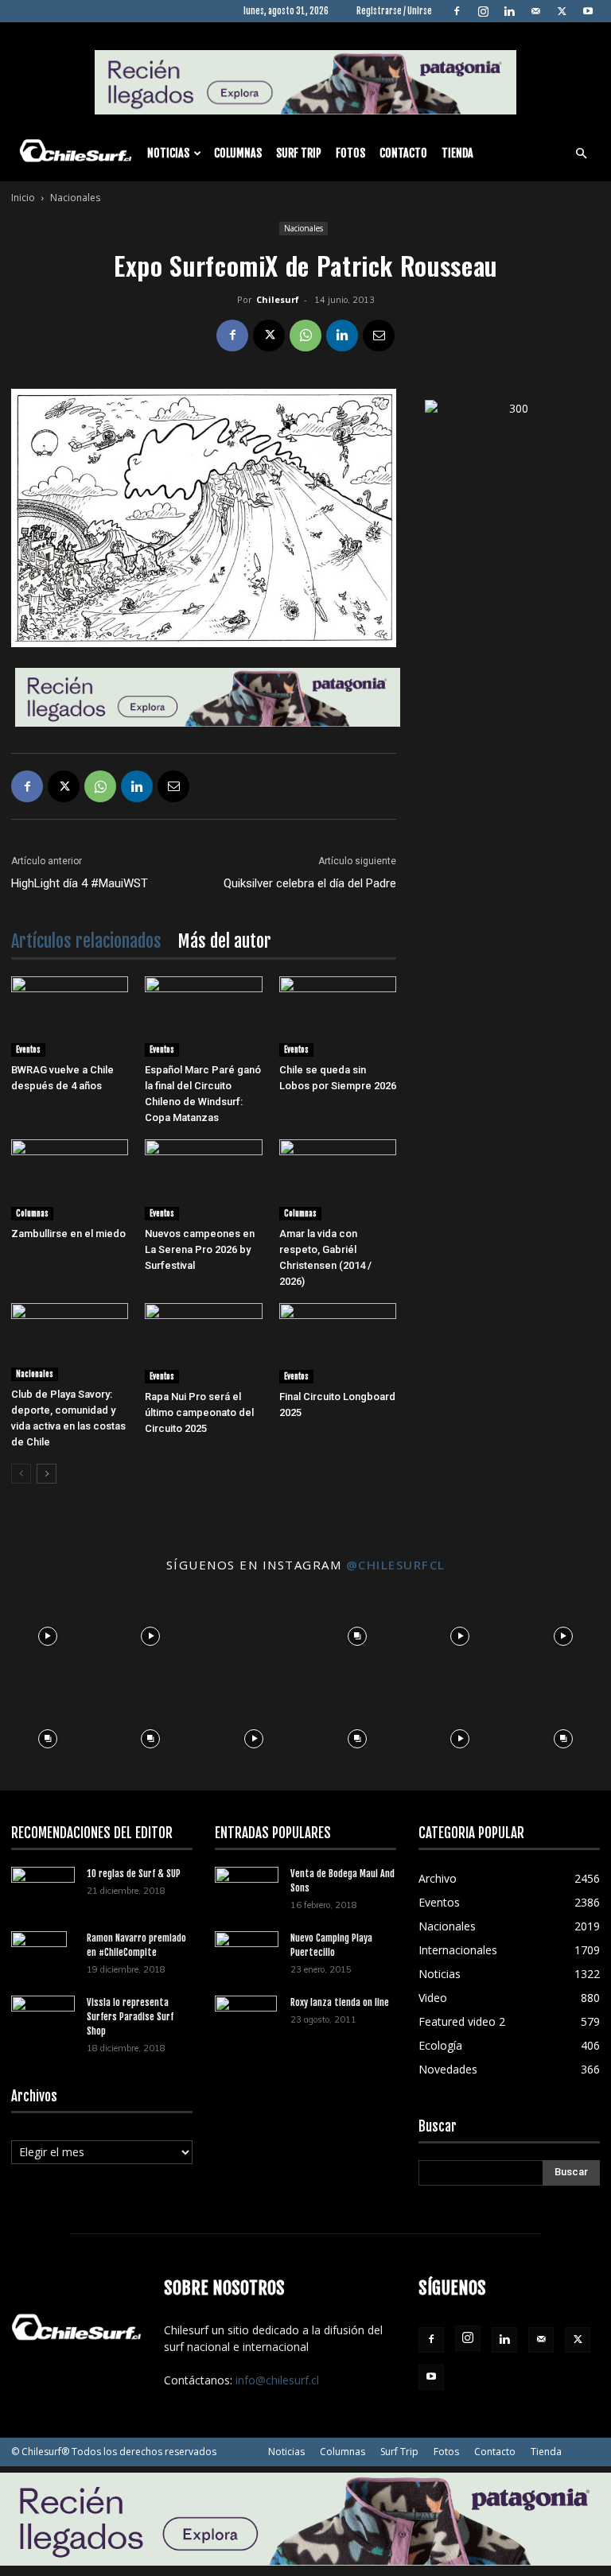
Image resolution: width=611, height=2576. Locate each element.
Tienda (457, 153)
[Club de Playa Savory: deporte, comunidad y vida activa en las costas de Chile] (70, 1342)
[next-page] (47, 1474)
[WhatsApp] (305, 336)
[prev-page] (21, 1474)
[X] (562, 11)
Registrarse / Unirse (394, 11)
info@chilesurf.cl (277, 2380)
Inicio (23, 198)
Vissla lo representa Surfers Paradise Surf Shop (130, 2017)
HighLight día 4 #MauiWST (80, 883)
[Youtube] (588, 11)
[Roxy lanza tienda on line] (247, 2023)
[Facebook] (457, 11)
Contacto (403, 153)
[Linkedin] (509, 11)
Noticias (168, 153)
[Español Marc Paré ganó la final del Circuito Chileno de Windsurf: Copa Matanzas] (203, 1016)
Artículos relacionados (86, 941)
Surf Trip (299, 153)
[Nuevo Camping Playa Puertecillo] (247, 1949)
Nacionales (304, 228)
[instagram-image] (48, 1632)
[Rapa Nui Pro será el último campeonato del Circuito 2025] (203, 1343)
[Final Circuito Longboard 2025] (338, 1343)
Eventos (28, 1049)
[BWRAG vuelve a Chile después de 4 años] (70, 1016)
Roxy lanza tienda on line (340, 2002)
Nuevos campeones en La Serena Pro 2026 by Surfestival (200, 1249)
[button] (581, 154)
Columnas (238, 153)
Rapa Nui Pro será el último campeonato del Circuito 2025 (199, 1412)
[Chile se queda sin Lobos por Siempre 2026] (338, 1016)
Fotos (350, 153)
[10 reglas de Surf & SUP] (43, 1888)
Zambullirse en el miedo (68, 1234)
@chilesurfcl (396, 1565)
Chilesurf (278, 299)
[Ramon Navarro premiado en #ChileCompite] (43, 1959)
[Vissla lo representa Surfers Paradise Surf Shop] (43, 2013)
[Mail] (535, 11)
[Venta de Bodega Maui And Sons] (247, 1888)
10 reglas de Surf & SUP (134, 1874)
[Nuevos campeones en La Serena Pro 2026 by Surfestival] (203, 1179)
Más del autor (224, 941)
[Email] (379, 336)
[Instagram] (483, 11)
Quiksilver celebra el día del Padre (310, 883)
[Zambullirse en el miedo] (70, 1179)
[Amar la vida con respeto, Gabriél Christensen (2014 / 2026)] (338, 1179)
